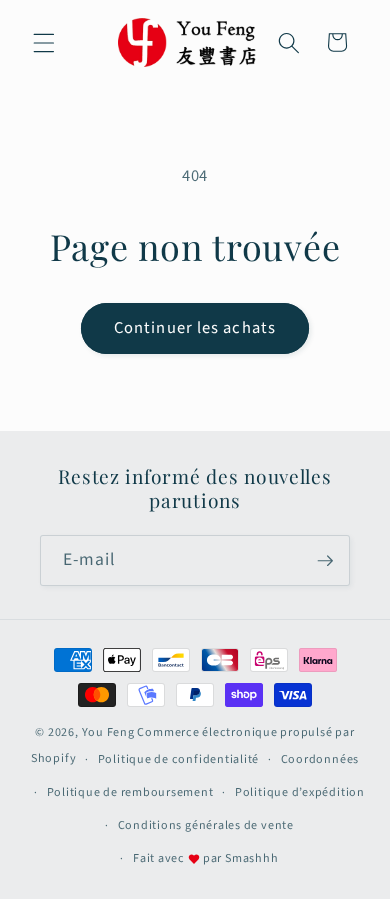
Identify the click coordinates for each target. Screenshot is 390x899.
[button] (44, 42)
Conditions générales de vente (206, 825)
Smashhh (251, 858)
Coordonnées (320, 759)
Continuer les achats (195, 328)
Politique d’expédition (300, 792)
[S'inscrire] (325, 561)
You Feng (108, 732)
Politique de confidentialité (179, 759)
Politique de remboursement (130, 792)
